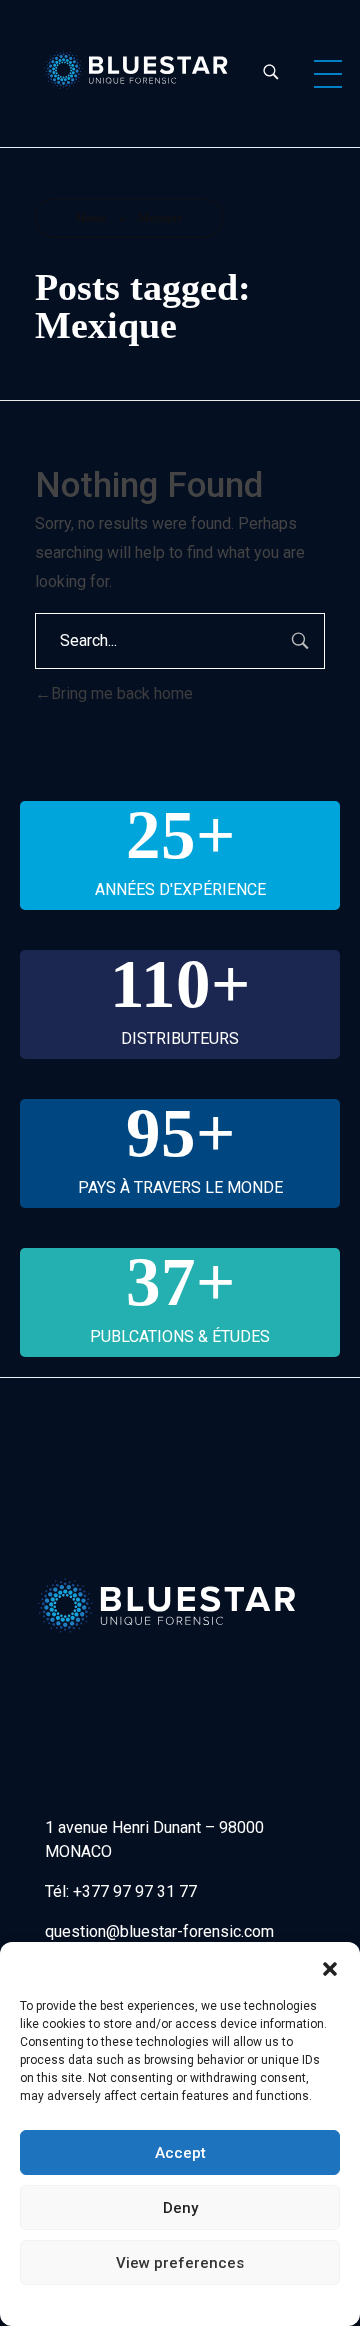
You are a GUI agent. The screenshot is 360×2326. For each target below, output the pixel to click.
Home (91, 218)
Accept (180, 2153)
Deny (180, 2208)
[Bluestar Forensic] (136, 70)
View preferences (180, 2263)
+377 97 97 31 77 (135, 1891)
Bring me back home (122, 693)
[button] (330, 1967)
